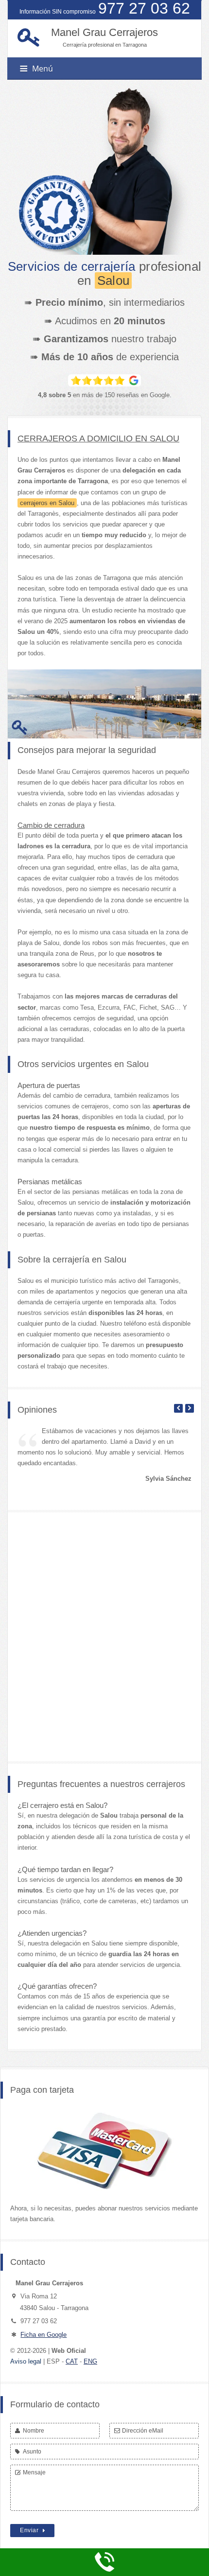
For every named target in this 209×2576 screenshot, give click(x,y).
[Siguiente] (190, 1408)
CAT (72, 2361)
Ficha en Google (44, 2335)
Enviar (30, 2530)
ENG (90, 2361)
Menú (43, 69)
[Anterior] (178, 1408)
